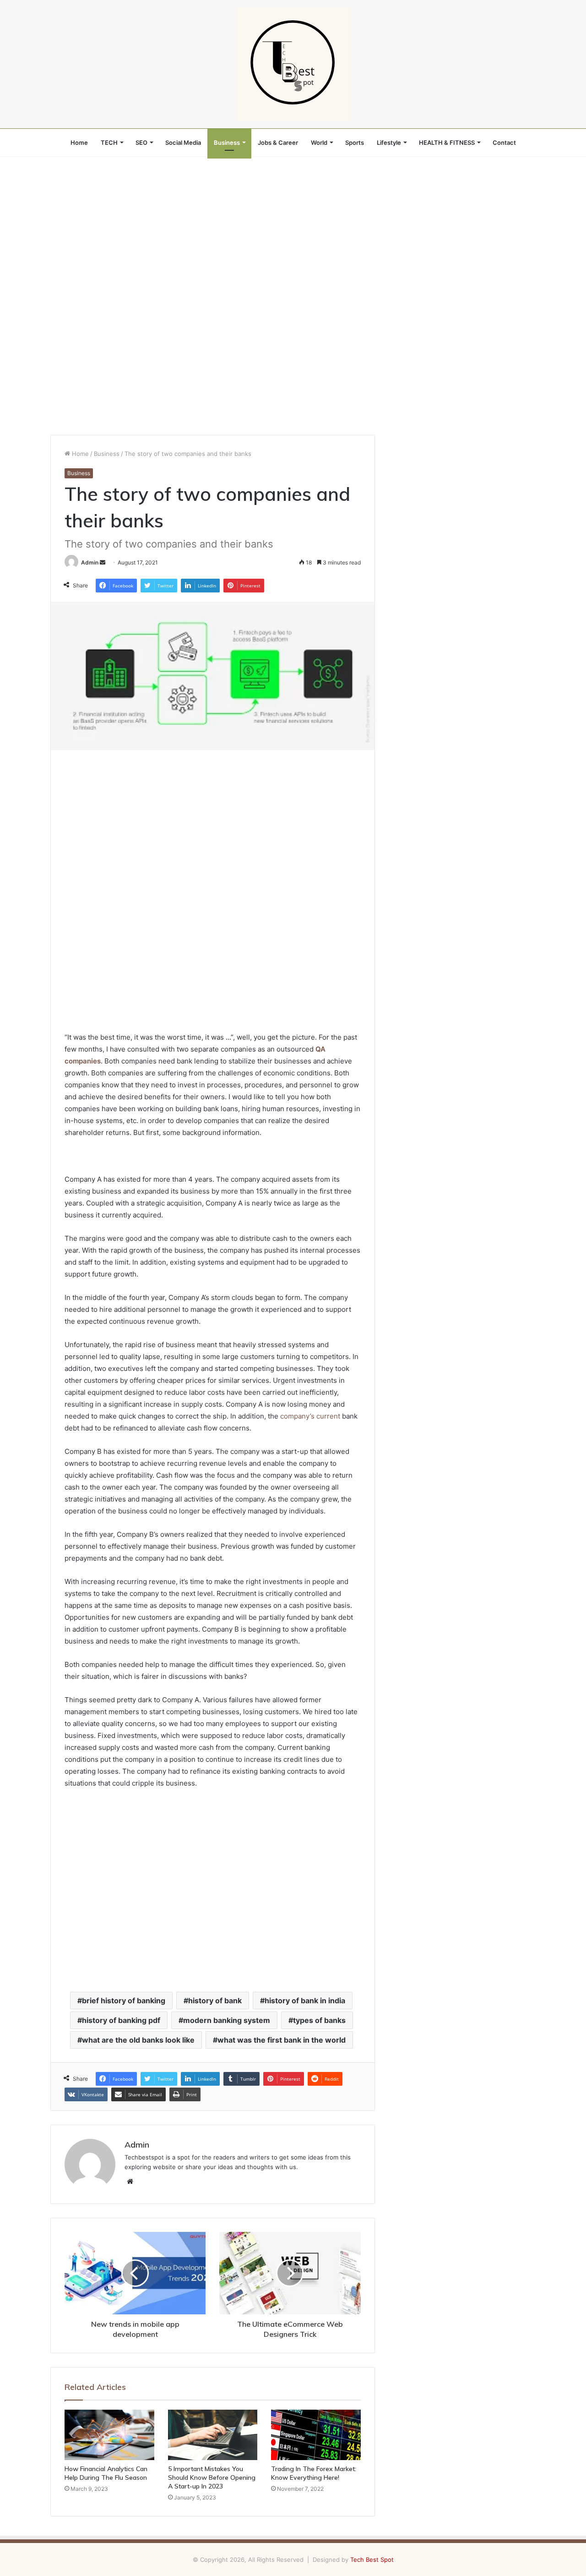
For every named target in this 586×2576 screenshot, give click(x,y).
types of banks (319, 2020)
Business (227, 143)
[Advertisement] (293, 225)
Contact (504, 143)
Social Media (183, 143)
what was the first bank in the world (282, 2040)
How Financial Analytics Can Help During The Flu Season (106, 2473)
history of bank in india (305, 2001)
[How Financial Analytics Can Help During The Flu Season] (109, 2435)
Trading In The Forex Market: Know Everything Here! (314, 2473)
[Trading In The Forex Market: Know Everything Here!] (316, 2435)
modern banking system (227, 2020)
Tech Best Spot (372, 2560)
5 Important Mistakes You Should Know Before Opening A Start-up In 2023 (212, 2477)
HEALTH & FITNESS (447, 143)
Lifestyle (389, 143)
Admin (90, 562)
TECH (109, 143)
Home (79, 143)
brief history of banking (124, 2001)
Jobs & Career (278, 143)
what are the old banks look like (138, 2040)
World (319, 143)
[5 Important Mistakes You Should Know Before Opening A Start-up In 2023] (213, 2435)
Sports (355, 143)
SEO (141, 143)
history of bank (215, 2001)
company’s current (310, 1416)
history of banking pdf (121, 2020)
